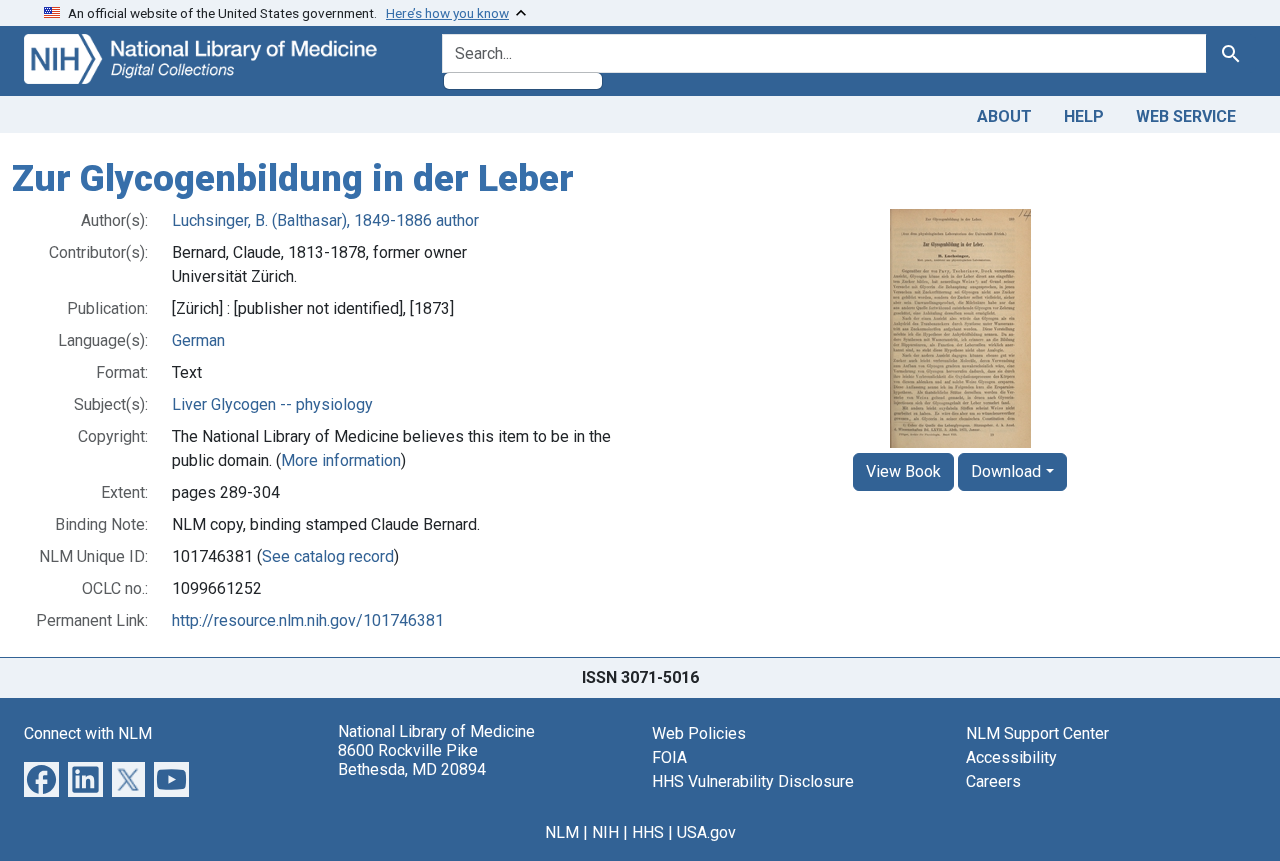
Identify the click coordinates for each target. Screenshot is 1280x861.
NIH (605, 832)
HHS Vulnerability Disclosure (753, 781)
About (1004, 116)
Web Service (1186, 116)
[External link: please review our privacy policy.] (41, 777)
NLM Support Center (1037, 733)
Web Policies (699, 733)
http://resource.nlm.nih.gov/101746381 (308, 620)
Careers (993, 781)
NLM (562, 832)
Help (1084, 116)
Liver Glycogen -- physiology (272, 404)
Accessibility (1011, 757)
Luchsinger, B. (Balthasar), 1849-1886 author (325, 220)
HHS (648, 832)
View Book (903, 471)
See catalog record (328, 556)
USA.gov (706, 832)
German (198, 340)
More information (341, 460)
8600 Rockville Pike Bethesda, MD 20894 (412, 760)
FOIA (669, 757)
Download (1006, 471)
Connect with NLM (88, 733)
